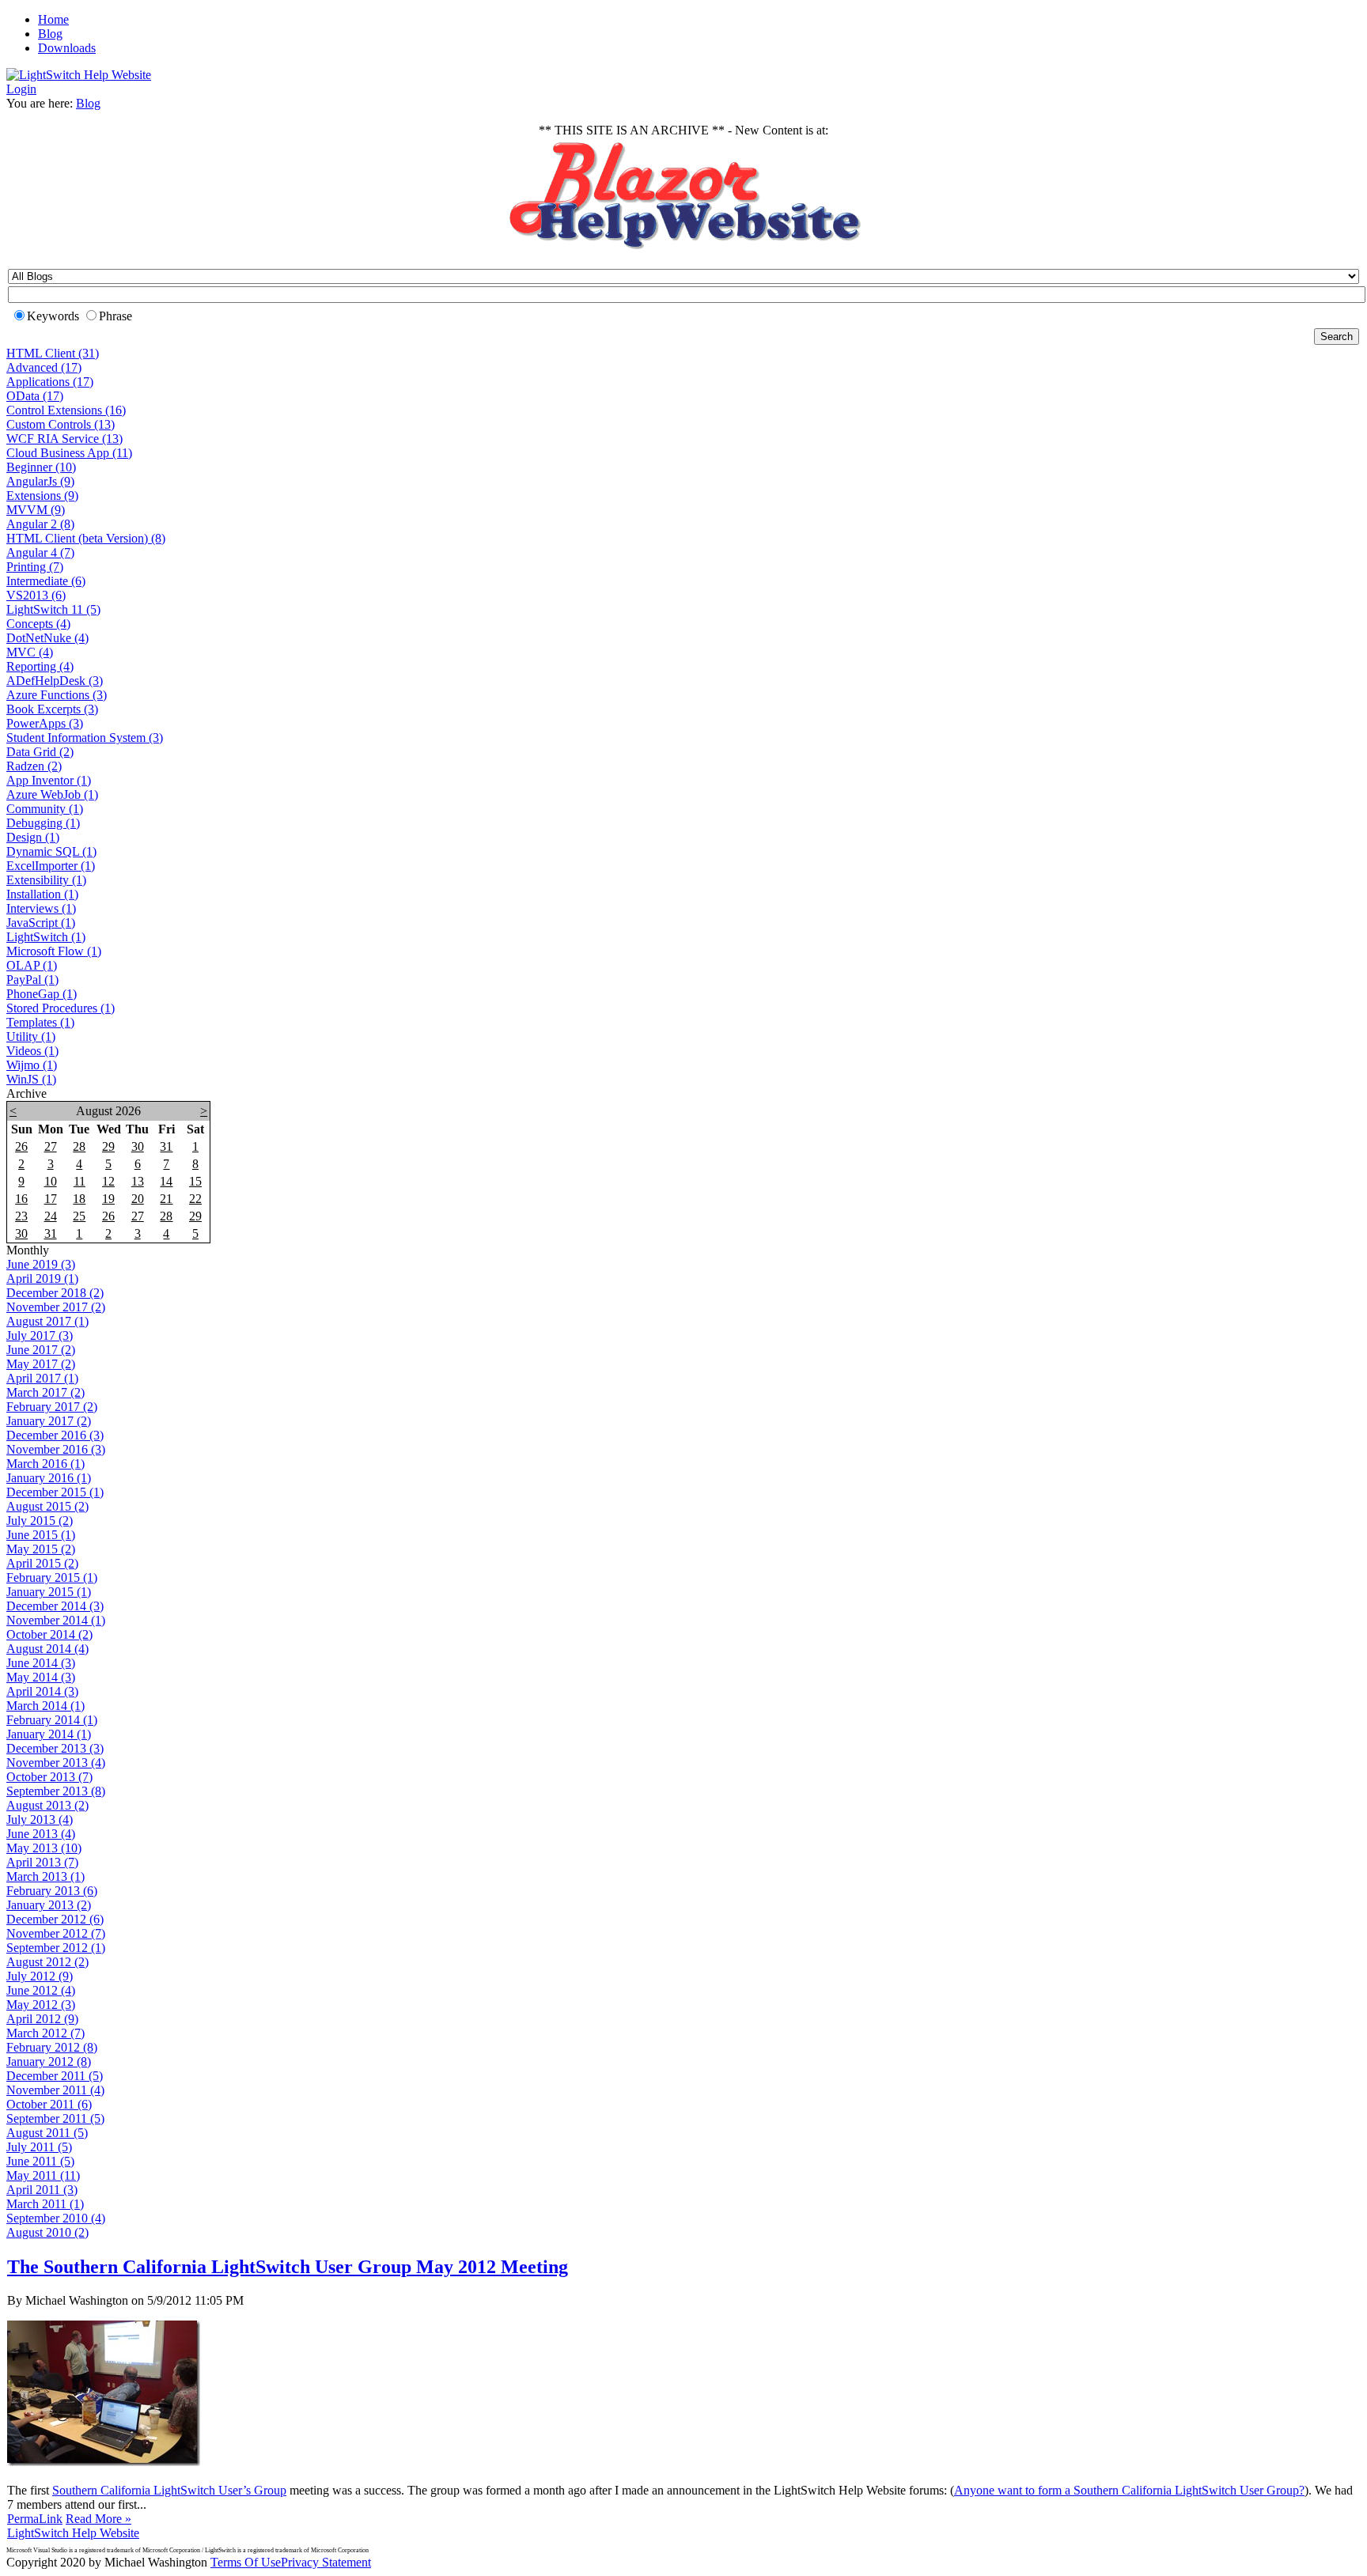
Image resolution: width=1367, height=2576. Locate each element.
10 (51, 1181)
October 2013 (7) (49, 1777)
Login (21, 89)
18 (79, 1199)
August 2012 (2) (47, 1962)
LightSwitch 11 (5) (53, 609)
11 (80, 1181)
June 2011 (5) (40, 2161)
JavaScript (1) (41, 923)
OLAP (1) (32, 965)
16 (21, 1199)
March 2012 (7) (45, 2033)
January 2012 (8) (49, 2062)
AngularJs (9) (40, 481)
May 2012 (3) (41, 2005)
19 (108, 1199)
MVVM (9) (36, 510)
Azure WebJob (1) (52, 794)
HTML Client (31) (53, 353)
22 (195, 1199)
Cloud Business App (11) (69, 453)
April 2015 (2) (42, 1563)
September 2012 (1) (56, 1948)
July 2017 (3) (40, 1335)
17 (51, 1199)
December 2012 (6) (55, 1919)
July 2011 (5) (39, 2147)
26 (21, 1146)
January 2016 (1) (49, 1478)
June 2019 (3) (41, 1264)
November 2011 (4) (55, 2090)
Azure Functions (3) (57, 695)
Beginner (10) (41, 467)
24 (51, 1216)
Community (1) (45, 809)
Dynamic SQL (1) (51, 851)
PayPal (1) (32, 980)
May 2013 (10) (44, 1848)
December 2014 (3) (55, 1606)
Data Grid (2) (40, 752)
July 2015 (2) (40, 1521)
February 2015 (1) (52, 1577)
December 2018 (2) (55, 1293)
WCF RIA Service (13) (64, 439)
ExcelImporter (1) (51, 866)
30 (138, 1146)
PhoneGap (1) (42, 994)
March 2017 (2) (45, 1392)
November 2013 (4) (56, 1763)
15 (195, 1181)
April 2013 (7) (42, 1862)
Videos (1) (32, 1051)
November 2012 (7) (56, 1933)
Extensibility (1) (46, 880)
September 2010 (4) (56, 2218)
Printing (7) (35, 567)
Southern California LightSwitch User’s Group (169, 2490)
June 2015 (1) (41, 1535)
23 (21, 1216)
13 (138, 1181)
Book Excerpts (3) (52, 709)
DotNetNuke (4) (47, 638)
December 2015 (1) (55, 1492)
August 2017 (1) (47, 1321)
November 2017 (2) (56, 1307)
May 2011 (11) (43, 2175)
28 (79, 1146)
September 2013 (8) (56, 1791)
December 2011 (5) (55, 2076)
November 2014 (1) (56, 1620)
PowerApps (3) (45, 723)
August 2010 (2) (47, 2232)
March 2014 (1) (45, 1706)
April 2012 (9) (42, 2019)
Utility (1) (31, 1036)
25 (79, 1216)
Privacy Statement (326, 2562)
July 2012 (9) (40, 1976)
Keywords (53, 316)
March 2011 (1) (45, 2204)
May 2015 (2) (41, 1549)
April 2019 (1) (42, 1279)
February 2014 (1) (52, 1720)
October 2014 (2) (49, 1634)
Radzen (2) (34, 766)
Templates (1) (40, 1022)
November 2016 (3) (56, 1449)
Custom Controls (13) (61, 424)
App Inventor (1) (49, 780)
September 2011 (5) (55, 2118)
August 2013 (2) (47, 1805)
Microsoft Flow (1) (54, 951)
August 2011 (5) (47, 2133)
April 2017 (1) (42, 1378)
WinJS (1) (31, 1079)
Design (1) (33, 837)
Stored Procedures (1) (61, 1008)
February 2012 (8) (52, 2047)
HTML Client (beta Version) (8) (86, 538)
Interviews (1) (41, 908)
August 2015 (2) (47, 1506)
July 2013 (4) (40, 1819)
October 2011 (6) (49, 2104)
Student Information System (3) (85, 738)
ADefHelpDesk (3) (55, 681)
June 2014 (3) (41, 1663)
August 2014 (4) (47, 1649)
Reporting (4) (40, 666)
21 (166, 1199)
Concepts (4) (38, 624)
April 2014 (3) (42, 1691)
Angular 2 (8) (40, 524)
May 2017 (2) (41, 1364)
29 (108, 1146)
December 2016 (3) (55, 1435)
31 (166, 1146)
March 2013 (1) (45, 1876)
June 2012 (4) (41, 1990)
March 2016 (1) (45, 1464)
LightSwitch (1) (46, 937)
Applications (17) (50, 382)
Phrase (115, 316)
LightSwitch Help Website (73, 2533)
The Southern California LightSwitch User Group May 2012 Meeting (288, 2267)
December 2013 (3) (55, 1748)
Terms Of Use (246, 2562)
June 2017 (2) (41, 1350)
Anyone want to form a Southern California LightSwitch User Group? (1129, 2490)
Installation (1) (42, 894)
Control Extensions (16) (66, 410)
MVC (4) (30, 652)
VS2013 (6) (36, 595)
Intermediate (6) (46, 581)
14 (166, 1181)
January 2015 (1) (49, 1592)
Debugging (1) (43, 823)
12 (108, 1181)
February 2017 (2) (52, 1407)
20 (138, 1199)
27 (51, 1146)
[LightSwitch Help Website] (79, 75)
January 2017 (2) (49, 1421)
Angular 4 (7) (40, 552)
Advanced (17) (44, 367)
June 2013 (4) (41, 1834)
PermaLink (35, 2519)
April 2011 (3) (42, 2190)
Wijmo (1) (32, 1065)
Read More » (98, 2519)
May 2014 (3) (41, 1677)
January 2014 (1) (49, 1734)
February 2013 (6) (52, 1891)
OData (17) (35, 396)
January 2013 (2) (49, 1905)
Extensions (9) (42, 496)
